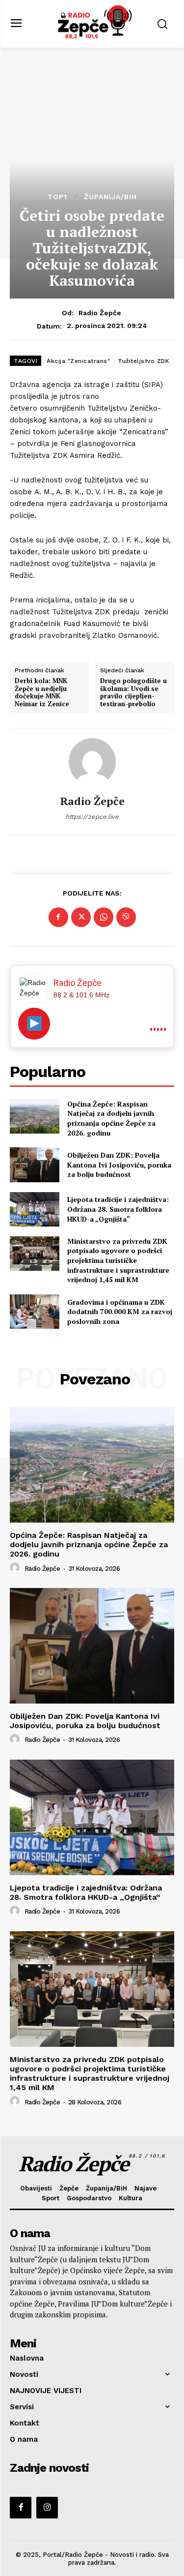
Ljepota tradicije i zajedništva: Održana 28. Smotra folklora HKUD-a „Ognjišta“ (118, 1209)
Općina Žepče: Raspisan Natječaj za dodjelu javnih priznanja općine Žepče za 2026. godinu (111, 1118)
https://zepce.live (92, 817)
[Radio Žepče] (92, 762)
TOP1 (57, 197)
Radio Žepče (100, 313)
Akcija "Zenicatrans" (78, 361)
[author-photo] (16, 1568)
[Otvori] (34, 1024)
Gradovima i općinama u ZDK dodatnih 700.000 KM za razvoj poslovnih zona (120, 1312)
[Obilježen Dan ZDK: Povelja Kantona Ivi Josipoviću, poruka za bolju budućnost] (35, 1165)
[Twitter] (81, 917)
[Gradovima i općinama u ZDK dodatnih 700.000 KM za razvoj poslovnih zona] (35, 1312)
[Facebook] (58, 917)
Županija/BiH (110, 197)
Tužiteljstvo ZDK (144, 361)
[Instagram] (47, 2508)
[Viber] (126, 917)
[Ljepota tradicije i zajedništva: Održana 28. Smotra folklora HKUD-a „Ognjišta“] (35, 1209)
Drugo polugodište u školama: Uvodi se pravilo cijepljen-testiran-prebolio (133, 692)
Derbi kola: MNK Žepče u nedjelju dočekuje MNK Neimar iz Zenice (42, 692)
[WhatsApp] (104, 917)
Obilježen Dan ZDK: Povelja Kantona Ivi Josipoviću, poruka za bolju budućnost (119, 1165)
